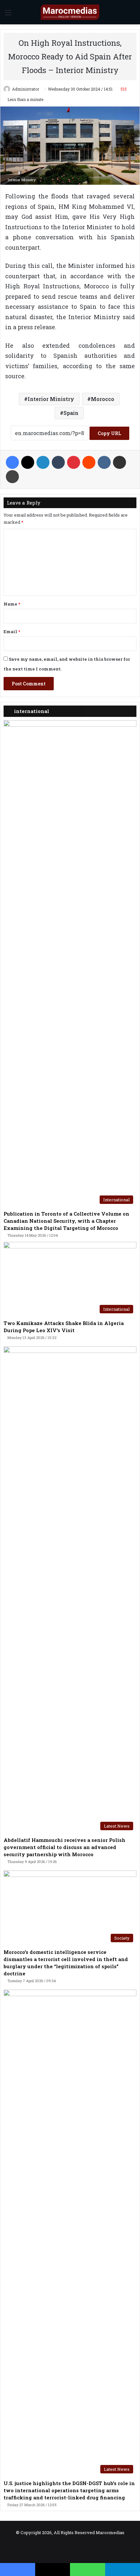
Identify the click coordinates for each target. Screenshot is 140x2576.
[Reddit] (89, 462)
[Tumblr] (58, 462)
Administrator (26, 89)
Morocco (103, 399)
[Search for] (132, 15)
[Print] (12, 477)
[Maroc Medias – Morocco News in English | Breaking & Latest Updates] (70, 12)
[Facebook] (12, 462)
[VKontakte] (104, 462)
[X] (28, 462)
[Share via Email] (119, 462)
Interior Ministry (51, 399)
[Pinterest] (74, 462)
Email (12, 631)
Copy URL (109, 433)
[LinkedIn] (43, 462)
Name (12, 604)
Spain (71, 413)
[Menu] (8, 15)
